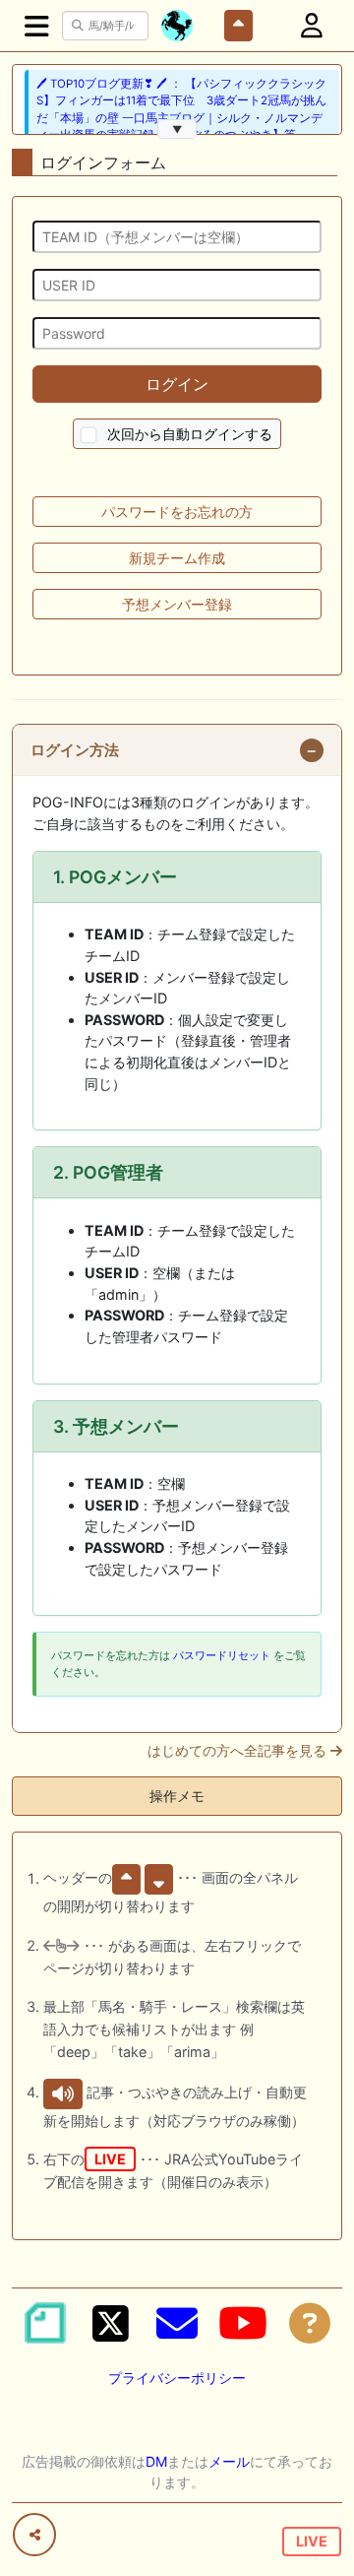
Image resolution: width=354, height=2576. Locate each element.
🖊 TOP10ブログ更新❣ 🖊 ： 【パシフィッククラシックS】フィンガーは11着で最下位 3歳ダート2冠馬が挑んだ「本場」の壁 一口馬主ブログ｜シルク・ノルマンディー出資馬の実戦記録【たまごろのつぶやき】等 (181, 109)
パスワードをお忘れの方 (177, 512)
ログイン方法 (75, 750)
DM (156, 2461)
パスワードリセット (222, 1655)
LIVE (312, 2541)
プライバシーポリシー (177, 2378)
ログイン (177, 384)
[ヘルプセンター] (310, 2323)
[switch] (89, 436)
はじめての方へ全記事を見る (239, 1751)
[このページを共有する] (34, 2535)
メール (229, 2461)
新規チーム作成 (177, 558)
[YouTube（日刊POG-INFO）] (243, 2323)
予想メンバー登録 (177, 604)
